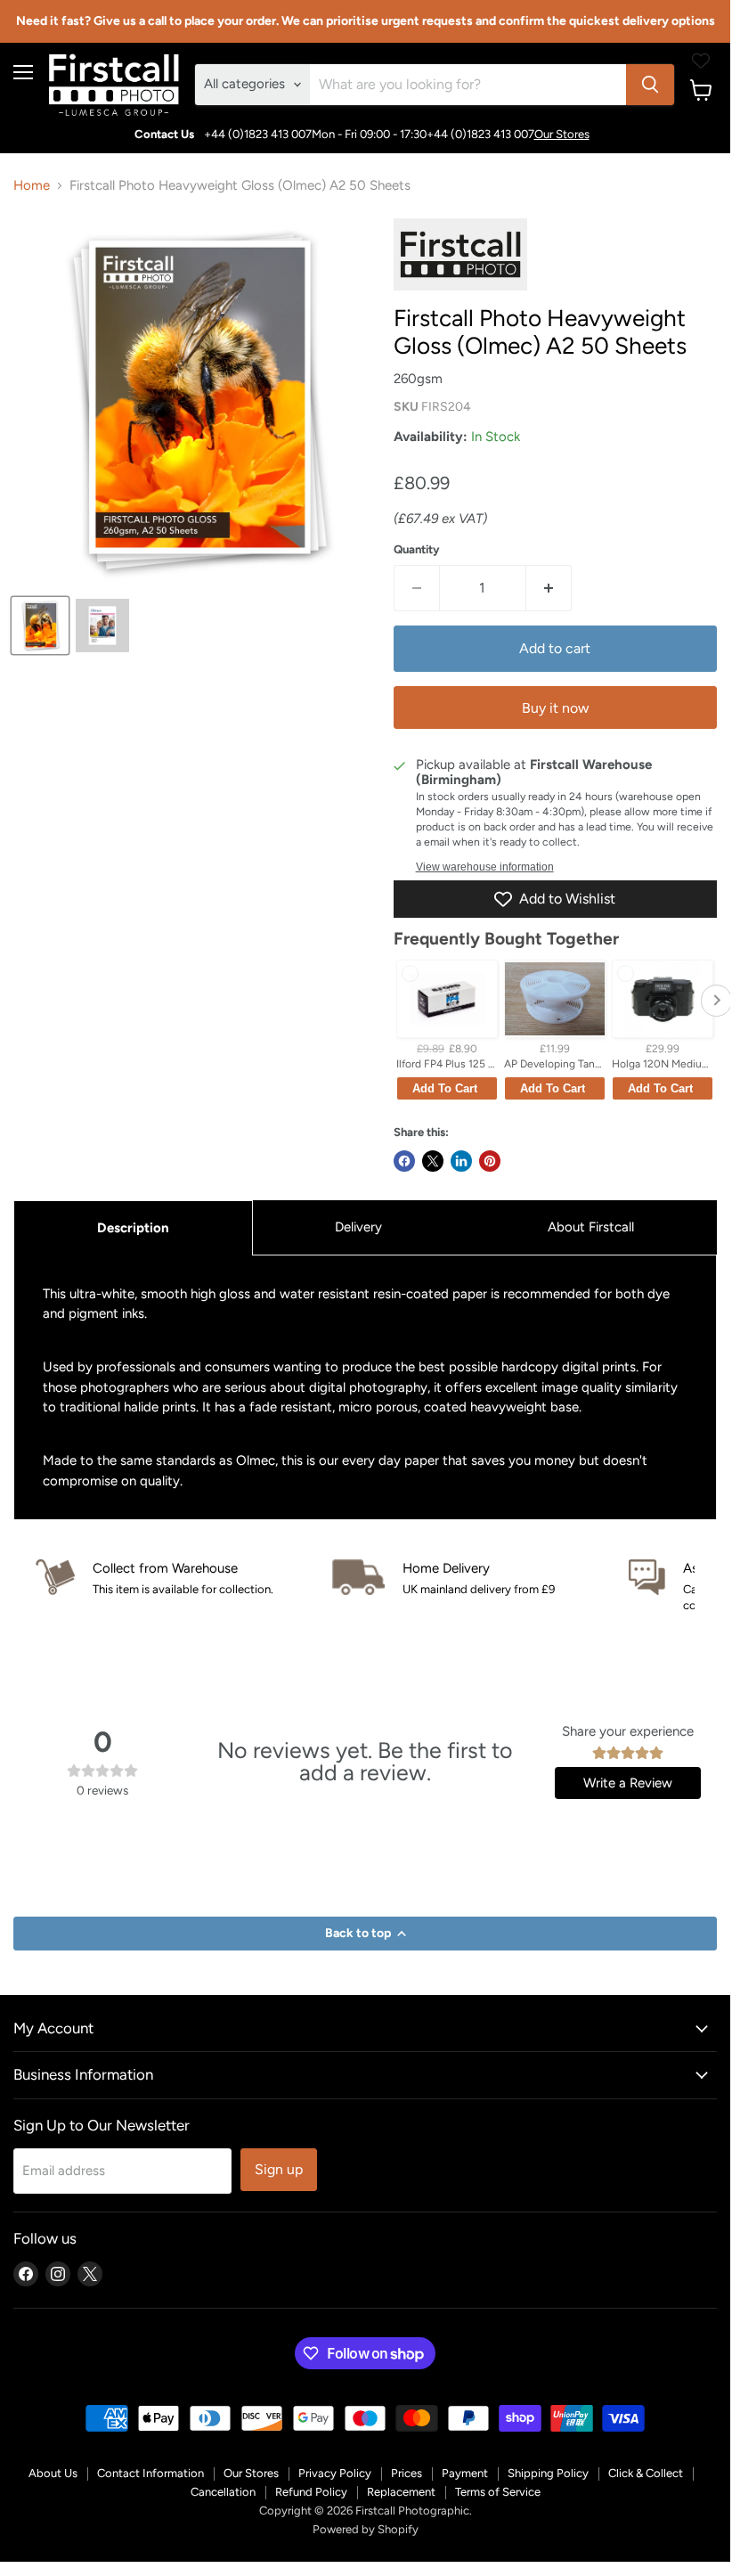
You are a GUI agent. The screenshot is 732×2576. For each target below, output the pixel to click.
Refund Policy (311, 2492)
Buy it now (555, 708)
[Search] (650, 85)
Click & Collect (646, 2473)
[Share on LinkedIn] (461, 1161)
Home (32, 186)
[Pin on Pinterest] (490, 1161)
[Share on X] (433, 1161)
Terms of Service (498, 2492)
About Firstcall (591, 1227)
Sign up (279, 2169)
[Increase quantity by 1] (549, 588)
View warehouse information (485, 867)
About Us (53, 2473)
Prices (407, 2473)
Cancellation (223, 2492)
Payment (465, 2473)
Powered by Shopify (366, 2529)
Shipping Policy (548, 2473)
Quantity (417, 549)
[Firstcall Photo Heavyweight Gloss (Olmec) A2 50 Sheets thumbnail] (40, 626)
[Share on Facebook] (404, 1161)
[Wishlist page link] (701, 61)
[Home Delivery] (480, 1578)
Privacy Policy (335, 2473)
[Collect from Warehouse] (184, 1578)
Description (133, 1228)
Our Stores (562, 134)
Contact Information (150, 2473)
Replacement (401, 2492)
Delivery (358, 1227)
